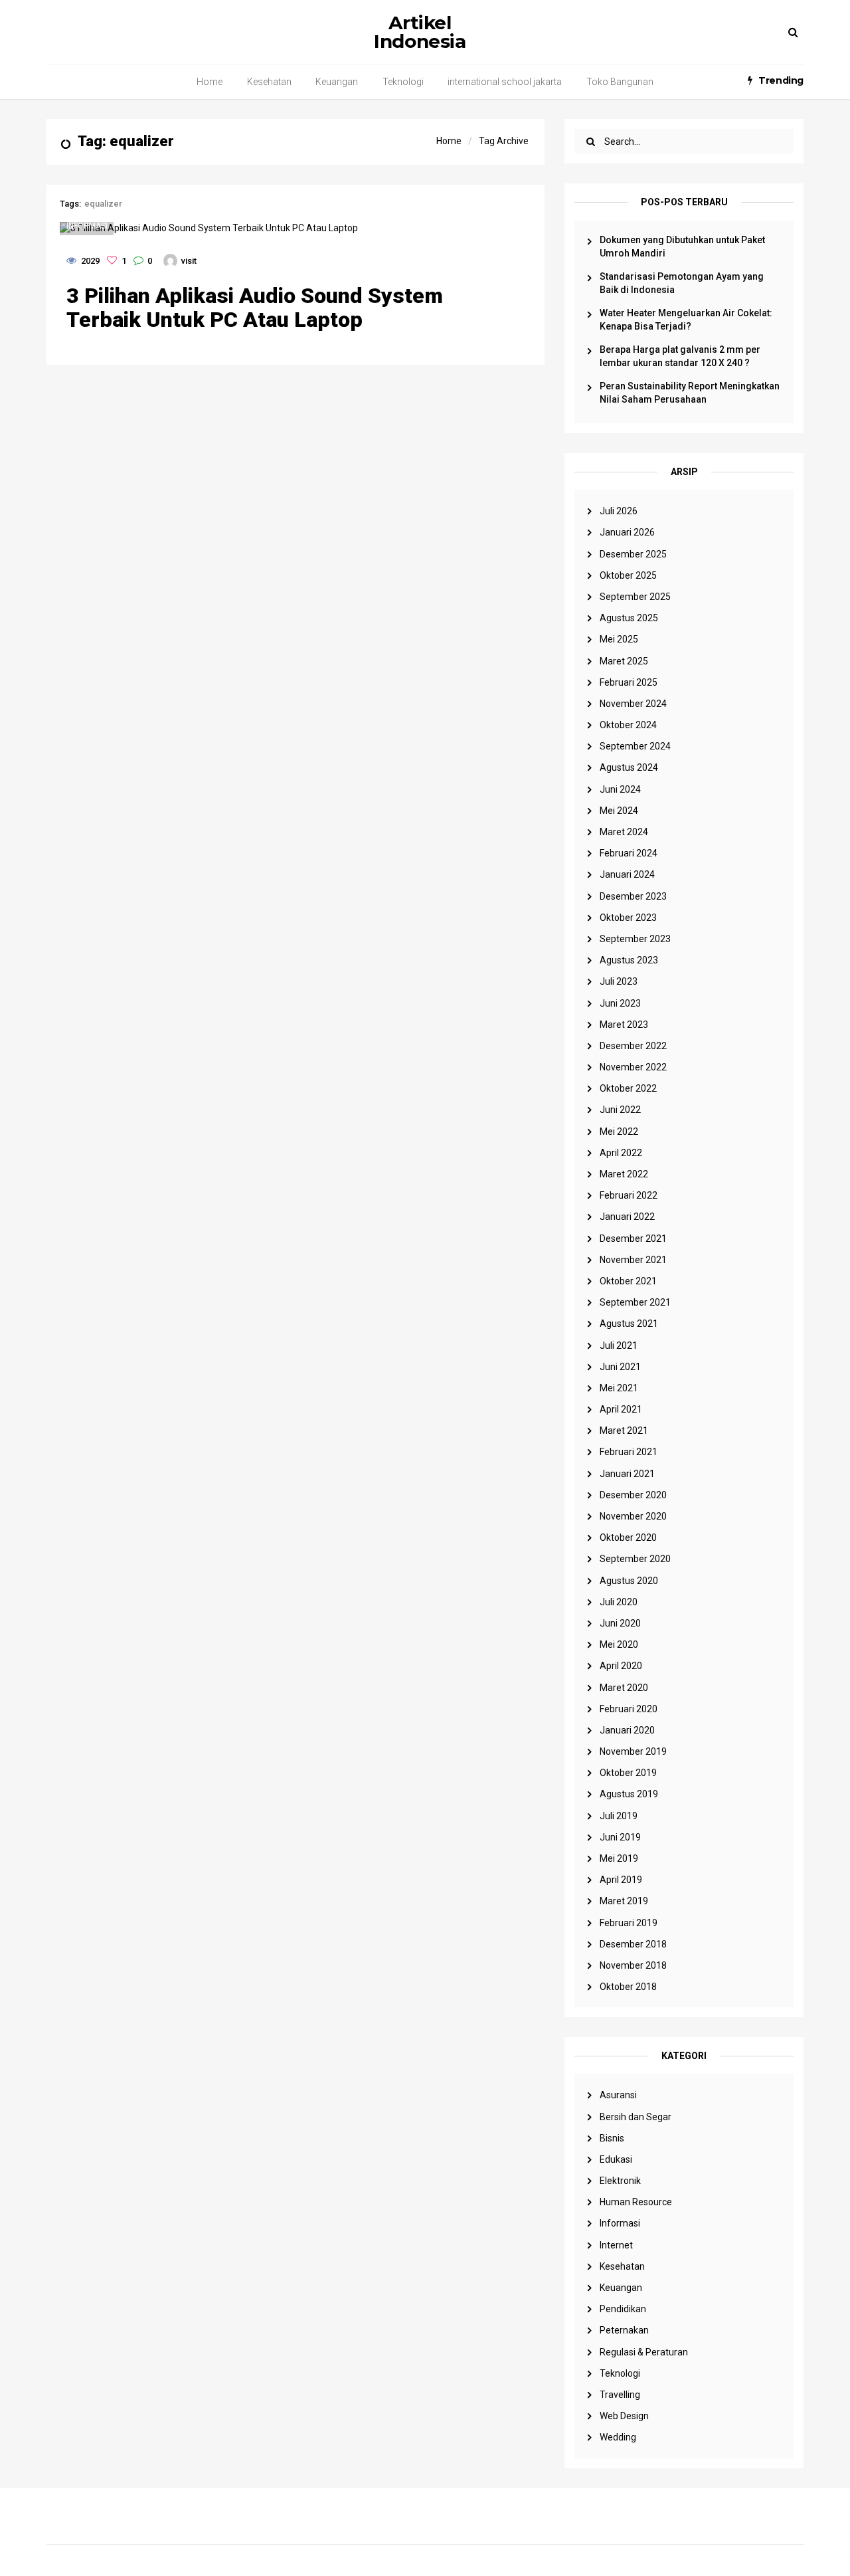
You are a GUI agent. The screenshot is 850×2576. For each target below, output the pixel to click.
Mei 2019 (619, 1858)
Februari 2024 (629, 853)
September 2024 (635, 746)
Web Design (624, 2416)
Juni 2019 (620, 1837)
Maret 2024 (624, 832)
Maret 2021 (624, 1431)
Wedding (618, 2437)
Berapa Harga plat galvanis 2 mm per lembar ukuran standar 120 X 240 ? (680, 356)
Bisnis (612, 2138)
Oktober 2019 (628, 1773)
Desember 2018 (633, 1944)
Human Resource (636, 2202)
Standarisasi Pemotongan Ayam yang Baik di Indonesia (682, 283)
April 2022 (621, 1153)
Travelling (620, 2395)
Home (210, 82)
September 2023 (635, 939)
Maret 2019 (624, 1901)
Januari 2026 (627, 532)
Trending (781, 80)
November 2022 (633, 1067)
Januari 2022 (627, 1217)
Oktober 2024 (628, 725)
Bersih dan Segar (636, 2117)
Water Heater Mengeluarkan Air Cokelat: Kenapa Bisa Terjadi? (686, 320)
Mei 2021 (619, 1388)
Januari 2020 (627, 1730)
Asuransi (618, 2095)
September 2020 (635, 1559)
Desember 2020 (633, 1495)
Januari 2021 (627, 1474)
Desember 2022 (633, 1046)
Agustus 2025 (629, 618)
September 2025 (635, 597)
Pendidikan (623, 2309)
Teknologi (403, 82)
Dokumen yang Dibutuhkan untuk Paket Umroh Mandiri (682, 247)
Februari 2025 (629, 682)
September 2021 (635, 1302)
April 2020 (621, 1666)
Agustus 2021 (629, 1324)
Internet (616, 2245)
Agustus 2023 (629, 960)
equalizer (103, 204)
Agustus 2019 (629, 1794)
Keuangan (337, 82)
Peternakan (624, 2330)
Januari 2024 (627, 874)
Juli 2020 (619, 1602)
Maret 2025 (624, 661)
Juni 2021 (620, 1367)
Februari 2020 (629, 1709)
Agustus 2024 (629, 767)
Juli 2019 (619, 1816)
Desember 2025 (633, 554)
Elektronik (620, 2181)
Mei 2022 (619, 1132)
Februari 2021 (629, 1452)
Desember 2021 (633, 1238)
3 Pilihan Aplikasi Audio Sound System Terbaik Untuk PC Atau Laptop (255, 308)
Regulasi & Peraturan (644, 2352)
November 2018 (633, 1965)
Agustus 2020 (629, 1581)
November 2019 (633, 1751)
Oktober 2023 (628, 918)
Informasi (620, 2223)
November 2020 (633, 1516)
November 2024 (633, 704)
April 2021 (621, 1409)
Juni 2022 (620, 1110)
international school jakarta (505, 82)
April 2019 (621, 1880)
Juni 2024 (620, 789)
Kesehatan (269, 82)
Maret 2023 (624, 1025)
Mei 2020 (619, 1644)
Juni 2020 (620, 1623)
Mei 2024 (619, 811)
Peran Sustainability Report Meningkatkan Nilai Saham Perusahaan (690, 393)
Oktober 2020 (628, 1537)
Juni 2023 (620, 1003)
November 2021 (633, 1260)
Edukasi (616, 2159)
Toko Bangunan (620, 82)
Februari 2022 (629, 1195)
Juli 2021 (619, 1345)
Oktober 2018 (628, 1987)
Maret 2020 (624, 1688)
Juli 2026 (619, 511)
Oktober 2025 (628, 575)
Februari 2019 (629, 1923)
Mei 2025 (619, 639)
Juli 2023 (619, 981)
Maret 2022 (624, 1174)
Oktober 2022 (628, 1088)
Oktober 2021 (628, 1281)
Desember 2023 (633, 896)
